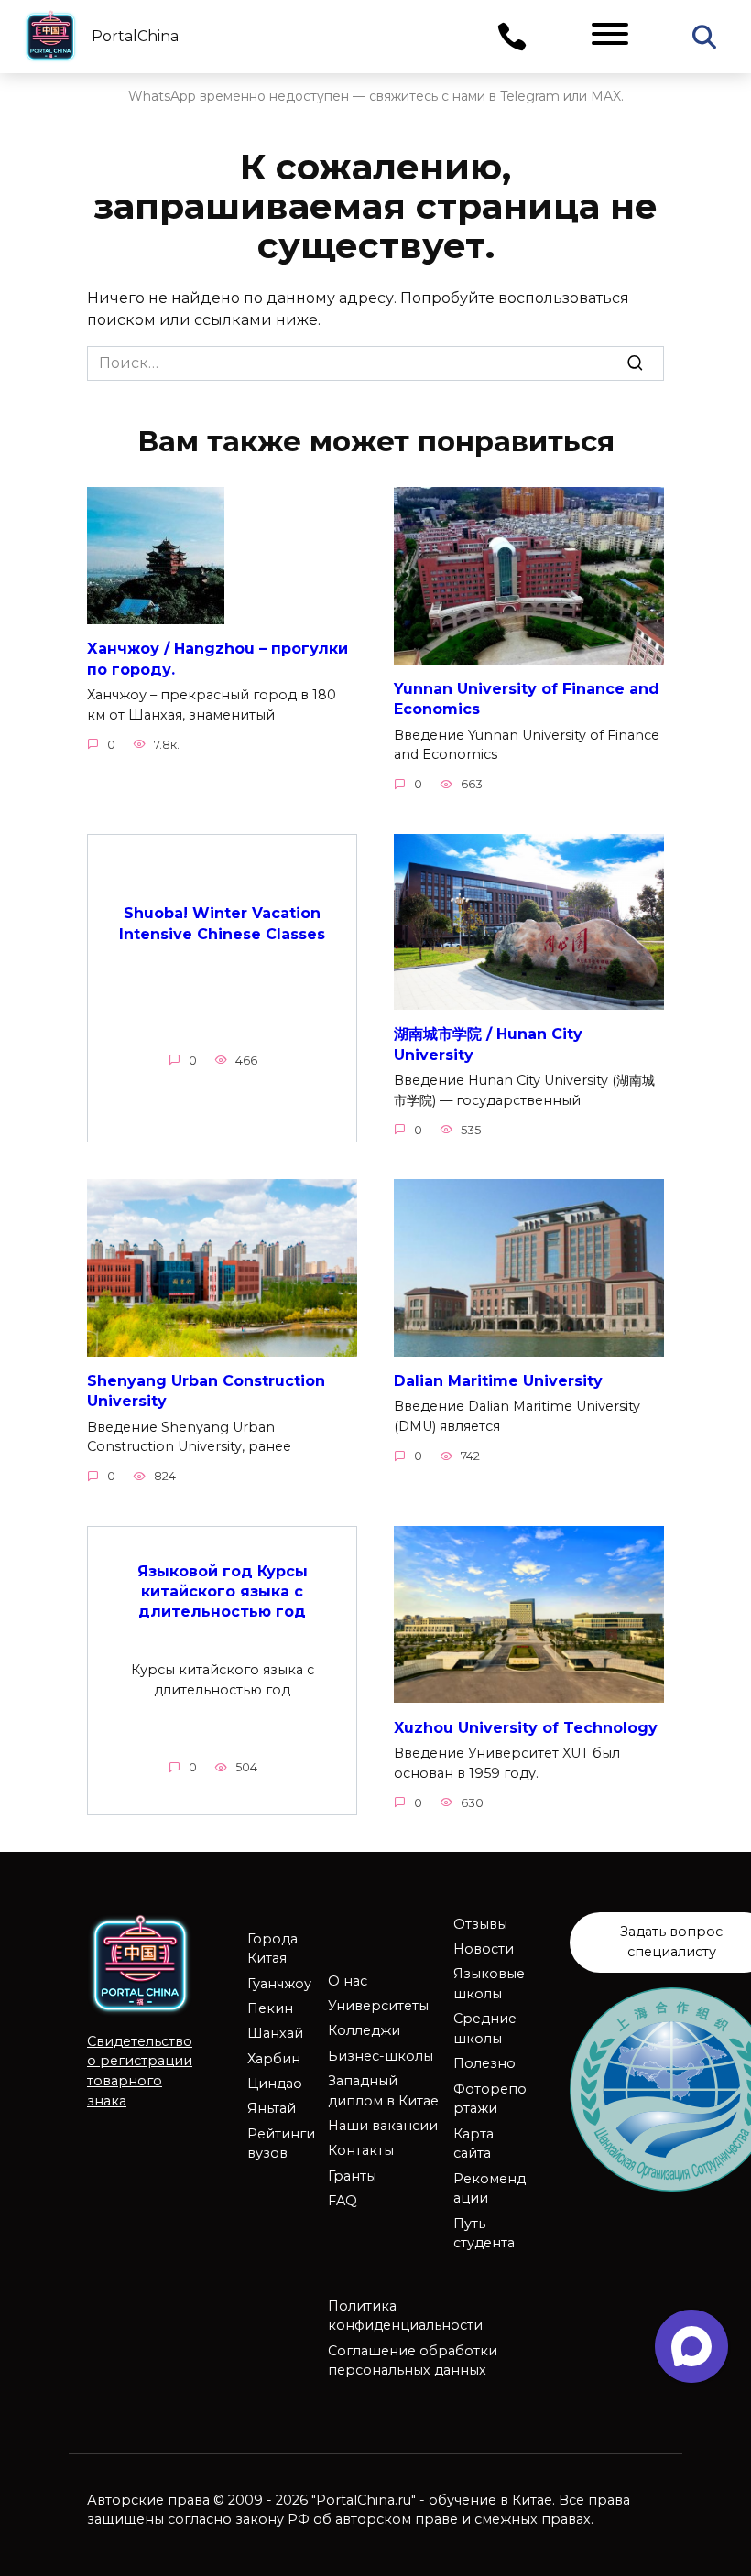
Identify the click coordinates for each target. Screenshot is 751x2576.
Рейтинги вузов (281, 2144)
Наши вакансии (383, 2126)
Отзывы (480, 1924)
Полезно (484, 2063)
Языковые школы (489, 1984)
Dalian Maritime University (498, 1381)
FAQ (343, 2201)
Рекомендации (490, 2189)
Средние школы (485, 2029)
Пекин (270, 2008)
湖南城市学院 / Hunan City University (488, 1044)
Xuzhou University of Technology (526, 1727)
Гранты (352, 2176)
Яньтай (272, 2108)
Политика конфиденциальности (405, 2316)
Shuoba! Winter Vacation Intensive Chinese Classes (222, 923)
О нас (348, 1981)
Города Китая (272, 1949)
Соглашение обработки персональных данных (413, 2361)
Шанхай (275, 2033)
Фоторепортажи (490, 2099)
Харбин (274, 2059)
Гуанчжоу (279, 1984)
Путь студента (484, 2234)
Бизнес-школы (381, 2056)
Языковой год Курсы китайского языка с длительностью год (223, 1591)
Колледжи (364, 2030)
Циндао (275, 2084)
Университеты (378, 2006)
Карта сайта (473, 2144)
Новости (484, 1949)
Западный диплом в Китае (383, 2091)
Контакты (361, 2150)
